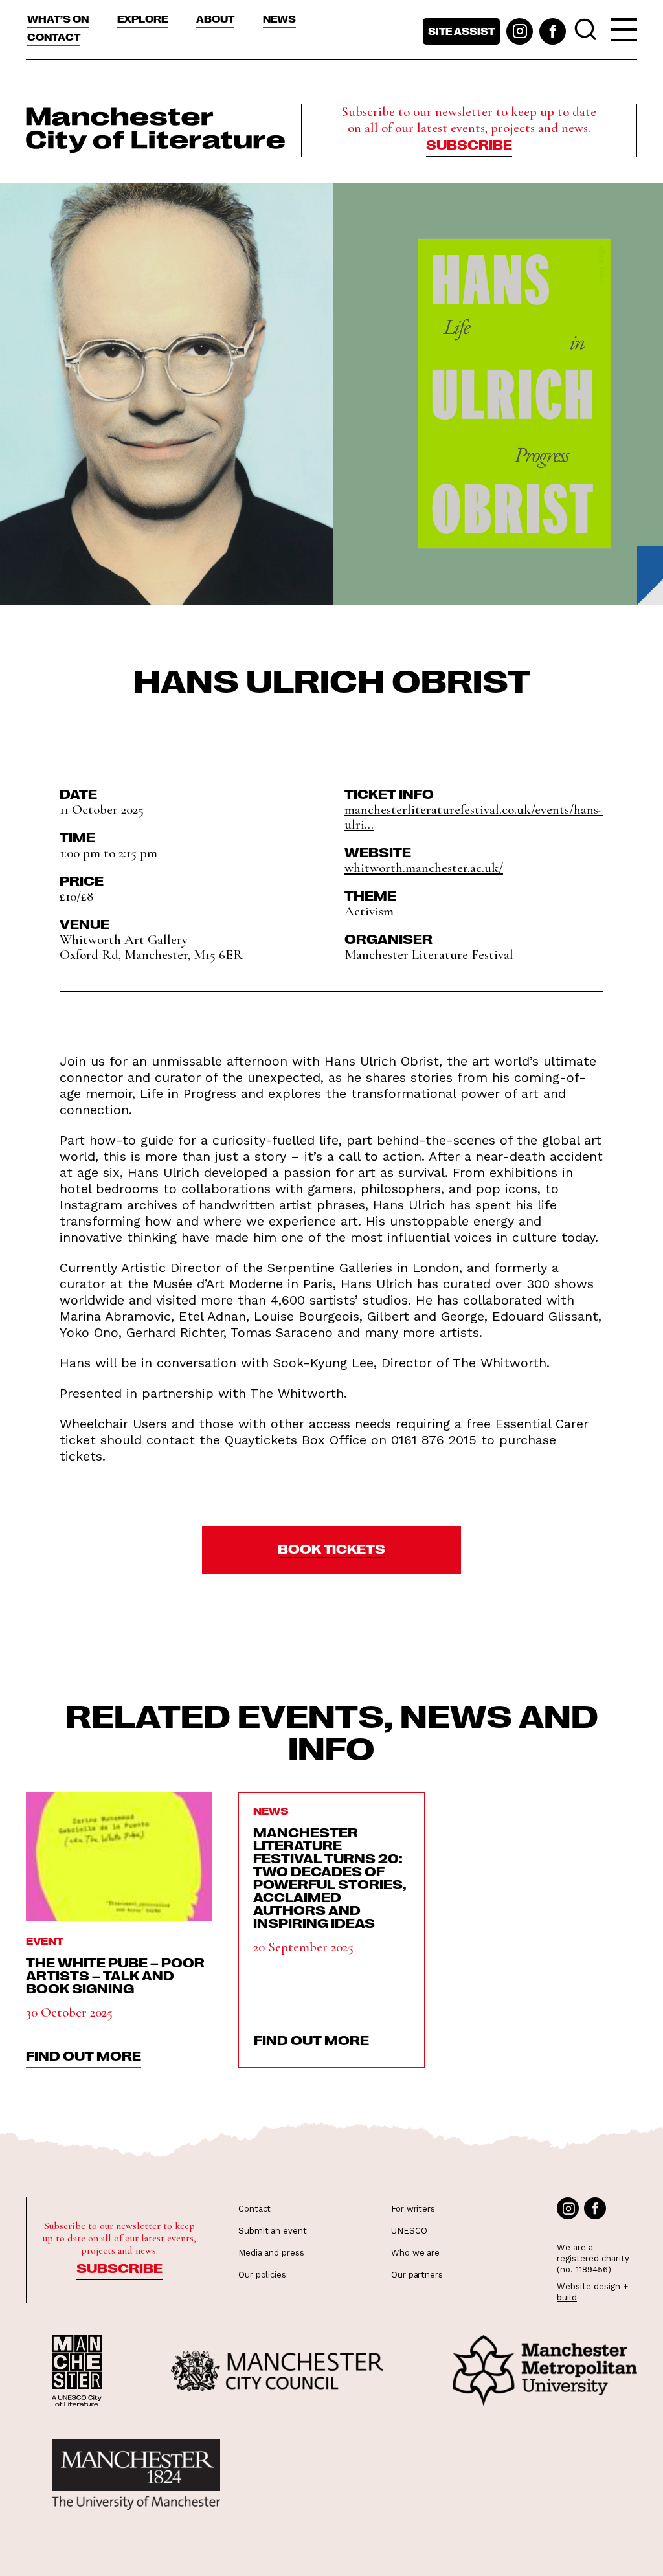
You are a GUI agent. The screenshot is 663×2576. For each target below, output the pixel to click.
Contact (54, 37)
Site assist (461, 31)
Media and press (271, 2253)
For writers (413, 2209)
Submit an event (273, 2231)
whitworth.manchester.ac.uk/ (424, 868)
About (215, 19)
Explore (142, 19)
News (279, 19)
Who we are (415, 2253)
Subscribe (469, 144)
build (567, 2297)
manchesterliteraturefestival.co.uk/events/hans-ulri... (474, 817)
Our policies (262, 2275)
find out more (84, 2055)
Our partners (417, 2275)
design (607, 2286)
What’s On (58, 19)
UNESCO (409, 2231)
